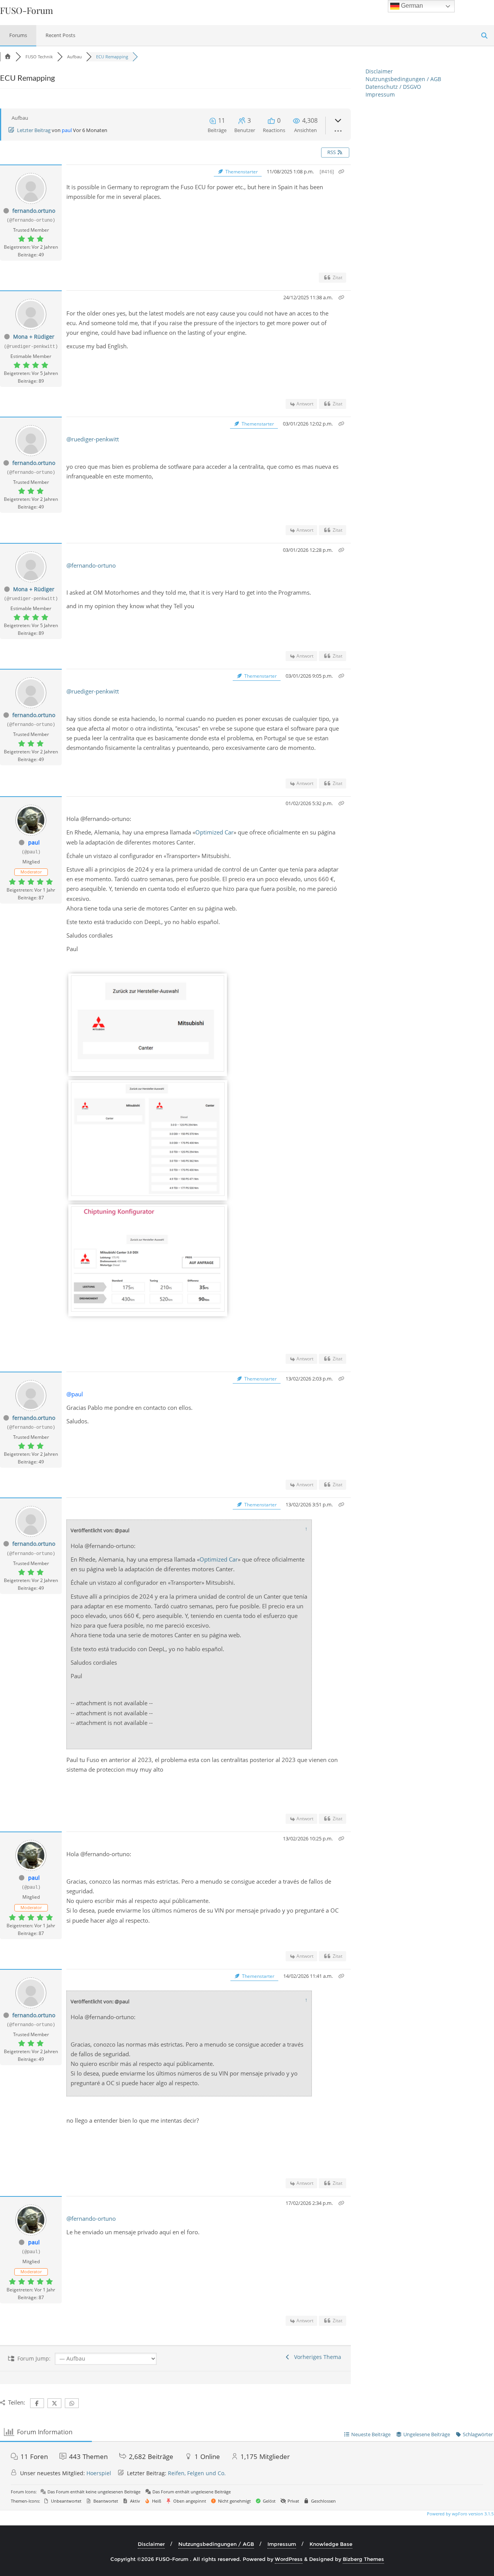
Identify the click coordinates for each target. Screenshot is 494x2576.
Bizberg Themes (363, 2559)
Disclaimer (379, 71)
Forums (18, 35)
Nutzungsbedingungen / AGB (403, 79)
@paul (75, 1394)
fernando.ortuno (34, 211)
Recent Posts (60, 35)
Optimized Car (214, 832)
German (411, 6)
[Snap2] (148, 1069)
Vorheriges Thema (316, 2357)
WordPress (289, 2559)
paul (67, 130)
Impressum (380, 94)
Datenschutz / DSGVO (393, 87)
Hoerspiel (99, 2473)
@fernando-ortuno (91, 565)
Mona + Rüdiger (34, 337)
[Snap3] (148, 1194)
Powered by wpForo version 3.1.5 (460, 2514)
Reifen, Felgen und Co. (197, 2473)
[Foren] (8, 57)
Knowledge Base (331, 2544)
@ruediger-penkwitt (93, 439)
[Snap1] (148, 1309)
